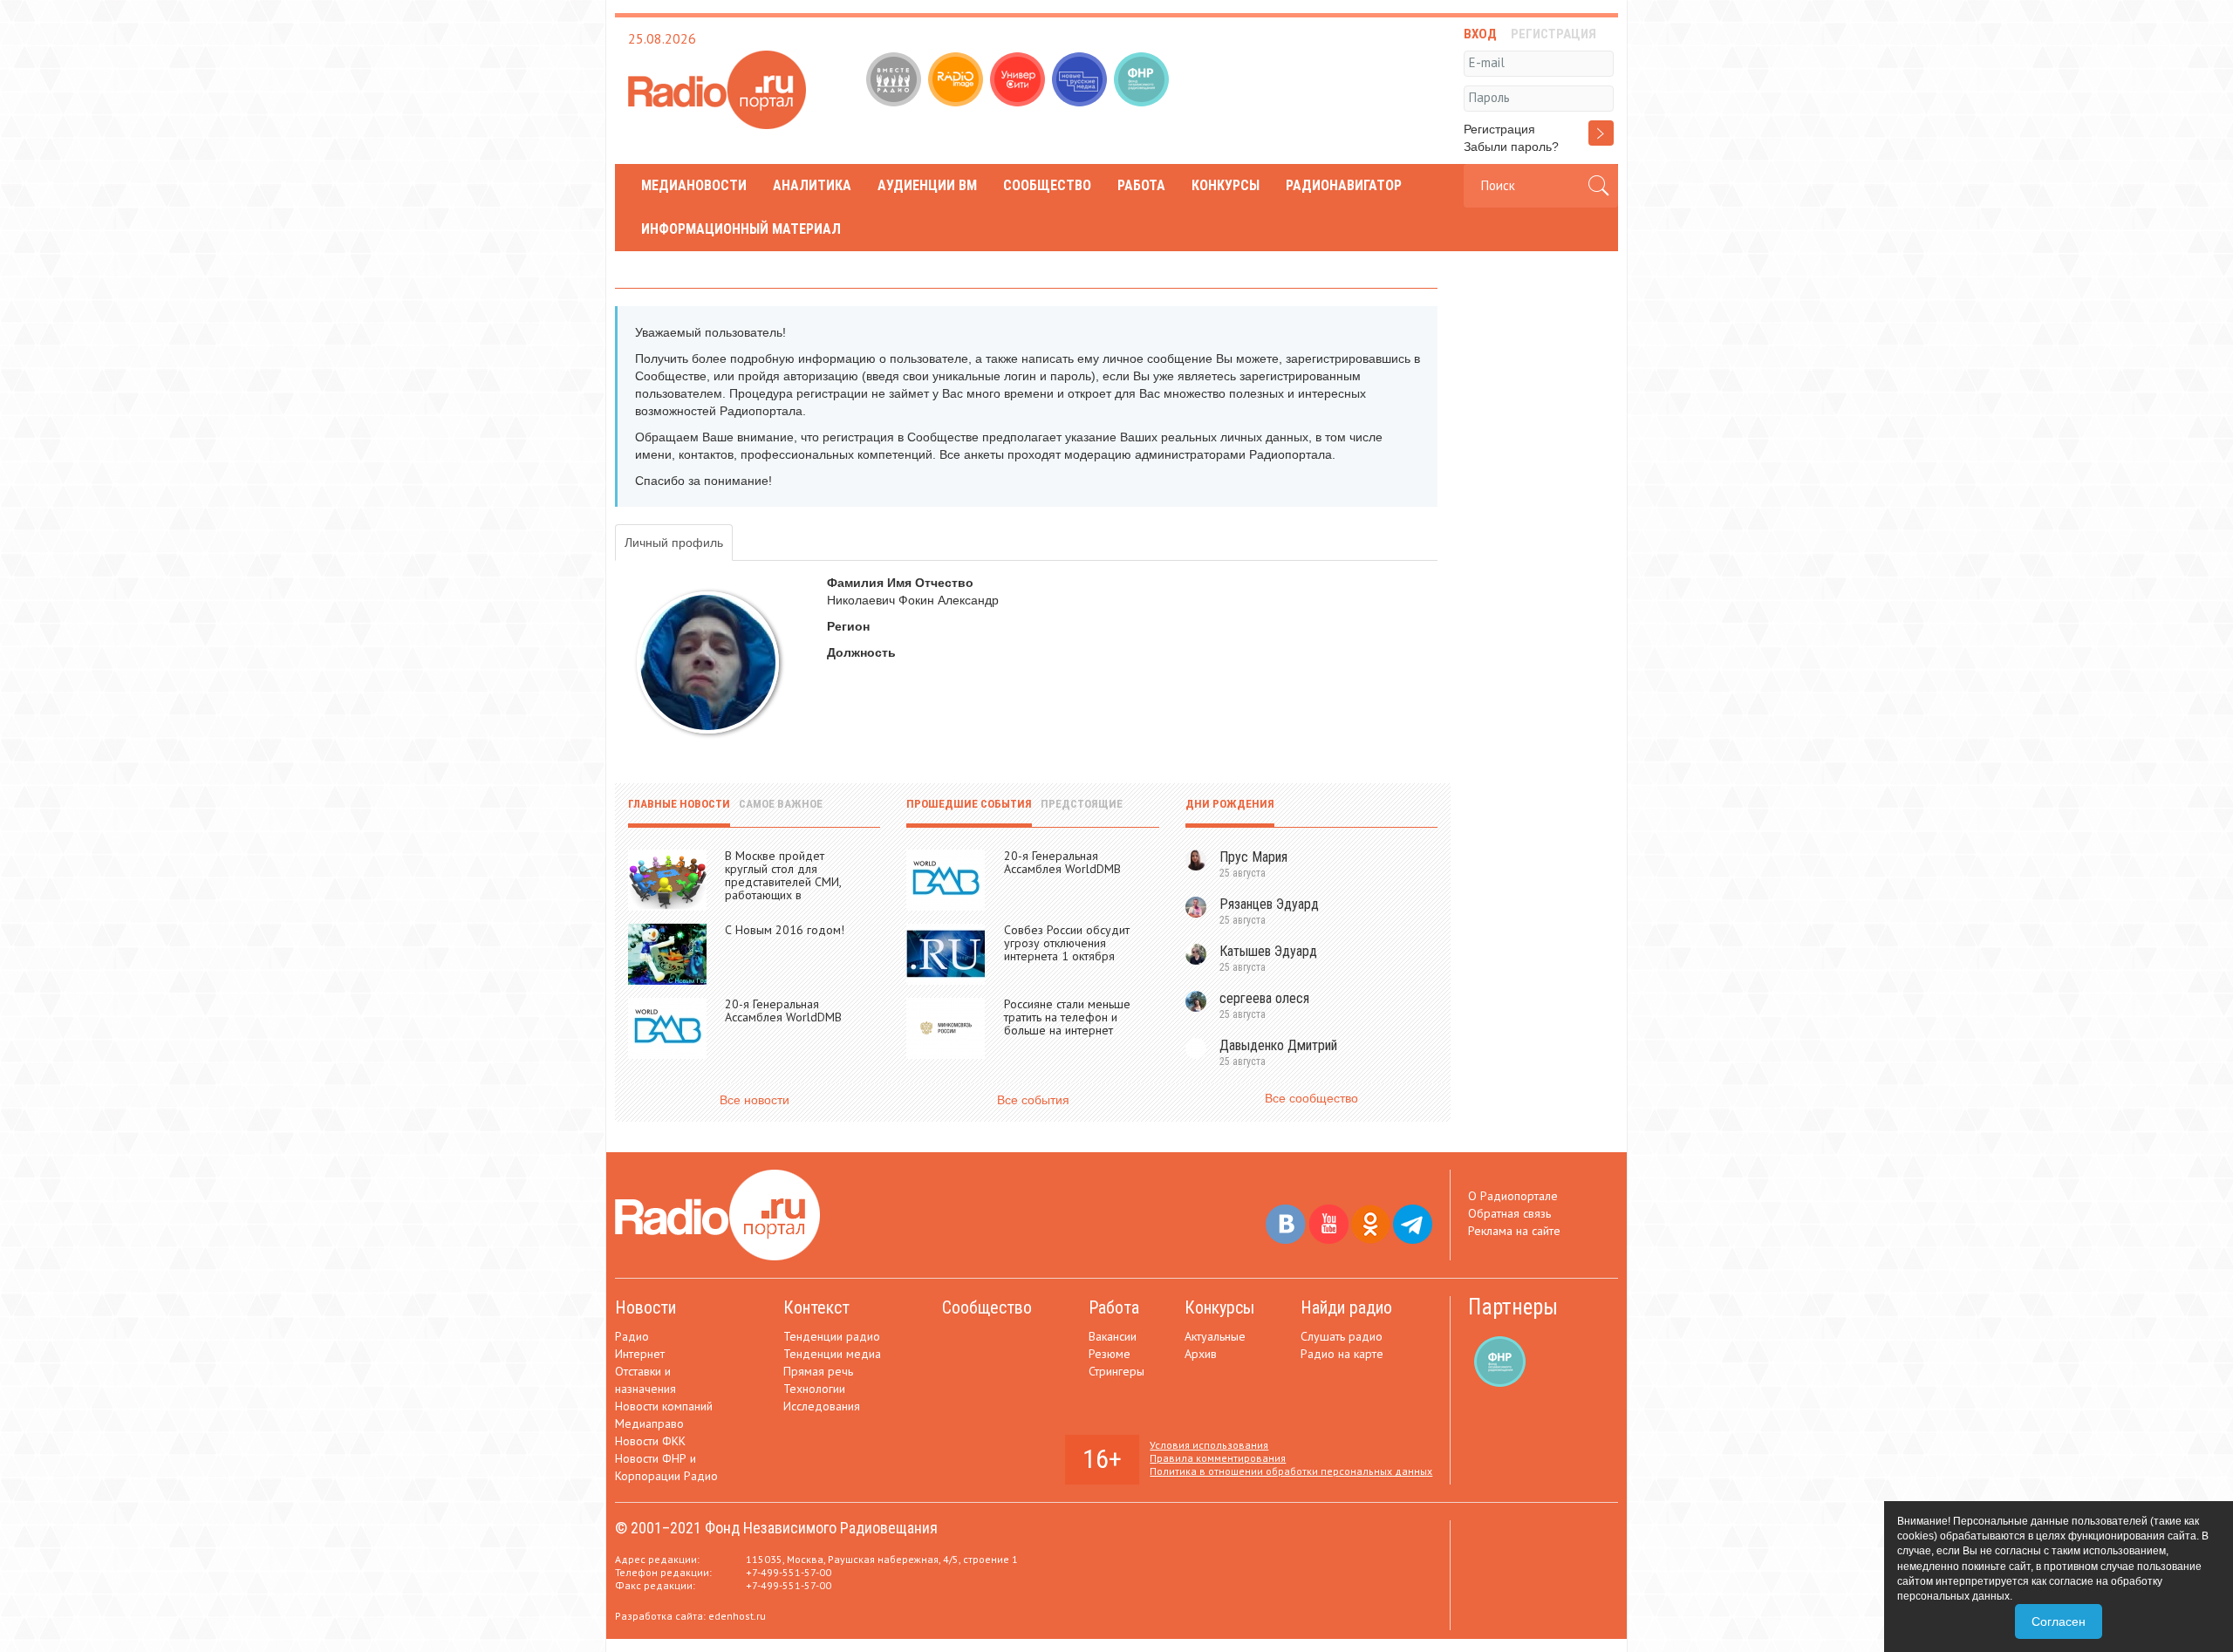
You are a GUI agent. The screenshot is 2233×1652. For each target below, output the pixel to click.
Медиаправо (649, 1423)
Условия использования (1209, 1445)
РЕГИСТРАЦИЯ (1554, 34)
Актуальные (1215, 1336)
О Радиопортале (1513, 1196)
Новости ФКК (650, 1441)
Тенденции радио (832, 1336)
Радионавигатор (1344, 185)
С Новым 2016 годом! (785, 930)
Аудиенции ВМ (927, 185)
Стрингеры (1116, 1371)
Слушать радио (1342, 1336)
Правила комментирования (1218, 1458)
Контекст (816, 1307)
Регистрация (1499, 129)
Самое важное (781, 804)
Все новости (755, 1100)
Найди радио (1346, 1307)
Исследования (822, 1406)
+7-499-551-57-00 (789, 1572)
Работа (1141, 185)
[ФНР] (1143, 81)
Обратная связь (1509, 1213)
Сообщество (1047, 185)
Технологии (814, 1389)
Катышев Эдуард (1268, 951)
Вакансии (1113, 1336)
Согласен (2059, 1621)
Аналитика (812, 185)
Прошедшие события (969, 804)
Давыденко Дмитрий (1278, 1045)
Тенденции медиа (832, 1354)
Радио (632, 1336)
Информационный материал (741, 229)
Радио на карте (1342, 1354)
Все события (1033, 1100)
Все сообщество (1311, 1098)
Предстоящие (1082, 804)
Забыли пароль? (1511, 147)
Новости (645, 1307)
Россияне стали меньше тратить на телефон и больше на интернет (1067, 1017)
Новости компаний (664, 1406)
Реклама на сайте (1514, 1231)
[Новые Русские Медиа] (1081, 81)
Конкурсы (1226, 185)
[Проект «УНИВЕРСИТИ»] (1019, 81)
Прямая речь (818, 1371)
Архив (1201, 1354)
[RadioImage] (957, 81)
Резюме (1110, 1354)
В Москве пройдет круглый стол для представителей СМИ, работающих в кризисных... (783, 882)
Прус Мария (1253, 857)
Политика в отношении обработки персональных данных (1291, 1471)
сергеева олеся (1264, 998)
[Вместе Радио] (895, 81)
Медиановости (694, 185)
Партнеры (1513, 1307)
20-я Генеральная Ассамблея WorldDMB (783, 1010)
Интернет (640, 1354)
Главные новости (679, 804)
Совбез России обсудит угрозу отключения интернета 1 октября (1067, 943)
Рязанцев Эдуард (1269, 904)
